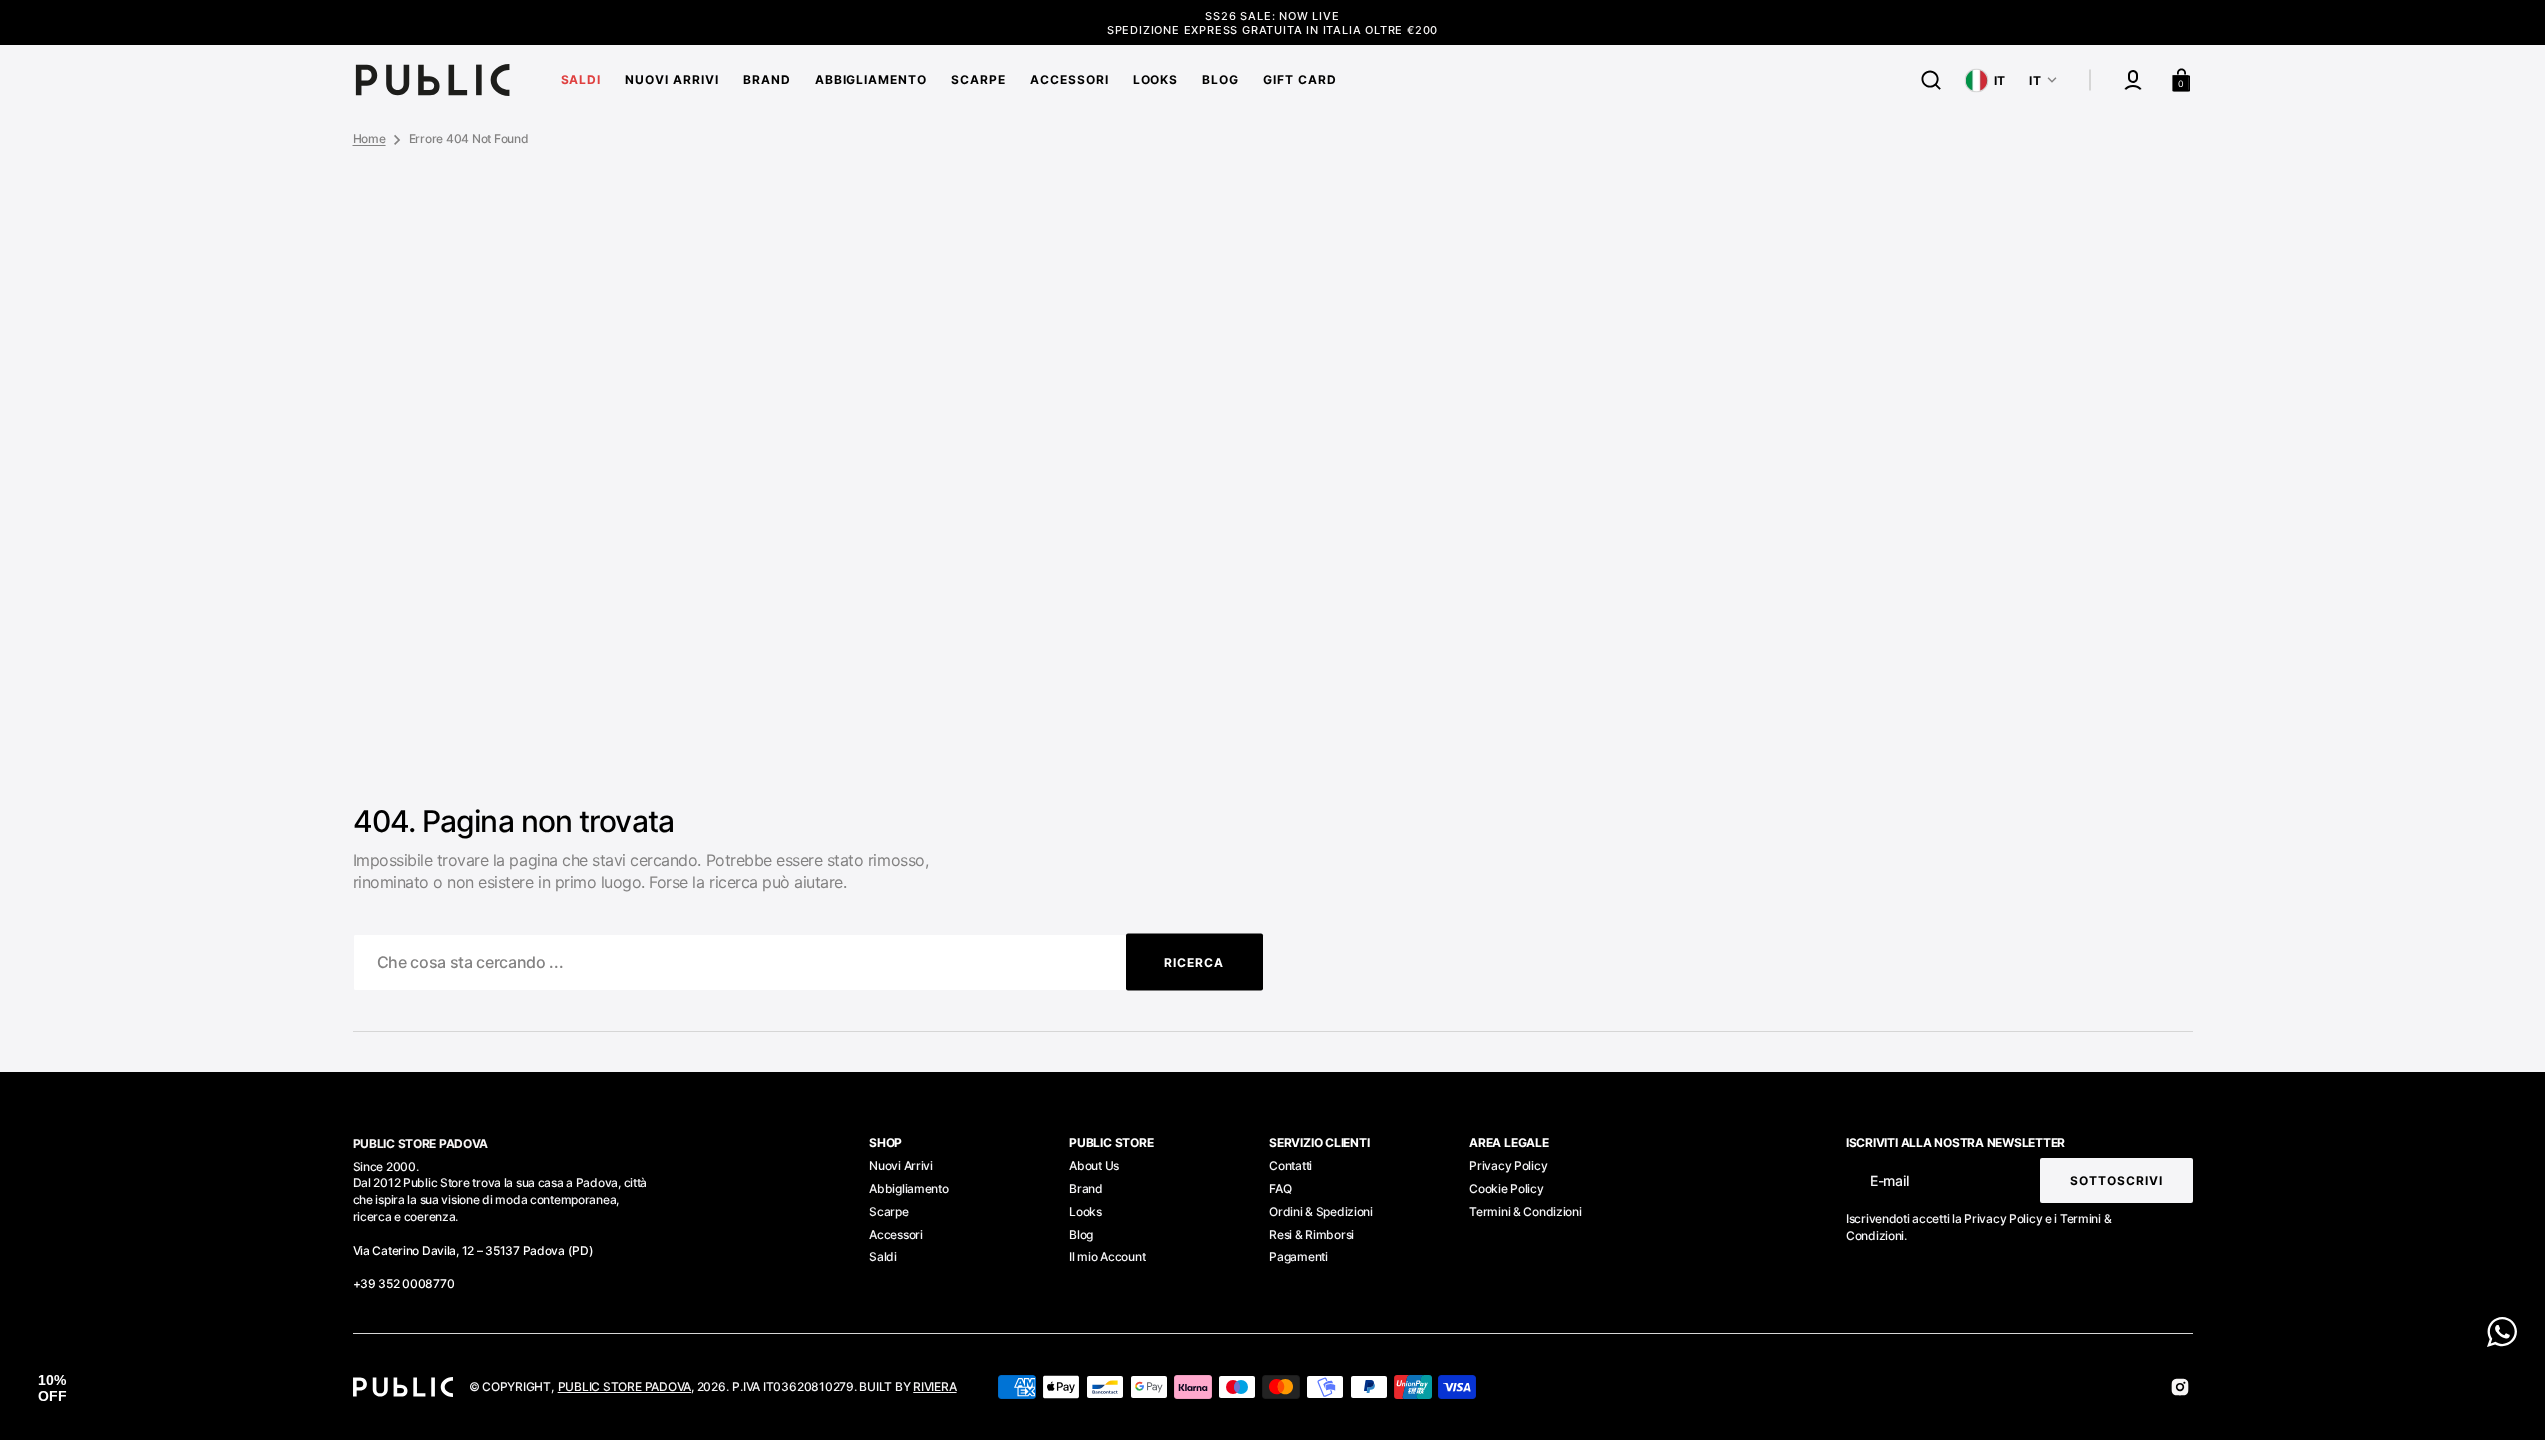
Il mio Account (1107, 1256)
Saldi (883, 1256)
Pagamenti (1298, 1256)
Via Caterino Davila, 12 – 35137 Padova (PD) (473, 1250)
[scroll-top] (2502, 1397)
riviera (934, 1386)
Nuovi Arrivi (901, 1165)
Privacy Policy (1508, 1165)
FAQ (1280, 1188)
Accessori (895, 1234)
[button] (1931, 80)
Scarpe (888, 1211)
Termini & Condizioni (1525, 1211)
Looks (1085, 1211)
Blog (1081, 1234)
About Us (1094, 1165)
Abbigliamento (908, 1188)
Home (369, 138)
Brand (1086, 1188)
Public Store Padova (624, 1386)
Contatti (1290, 1165)
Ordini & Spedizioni (1321, 1211)
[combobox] (808, 962)
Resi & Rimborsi (1311, 1234)
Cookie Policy (1506, 1188)
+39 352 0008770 (404, 1283)
